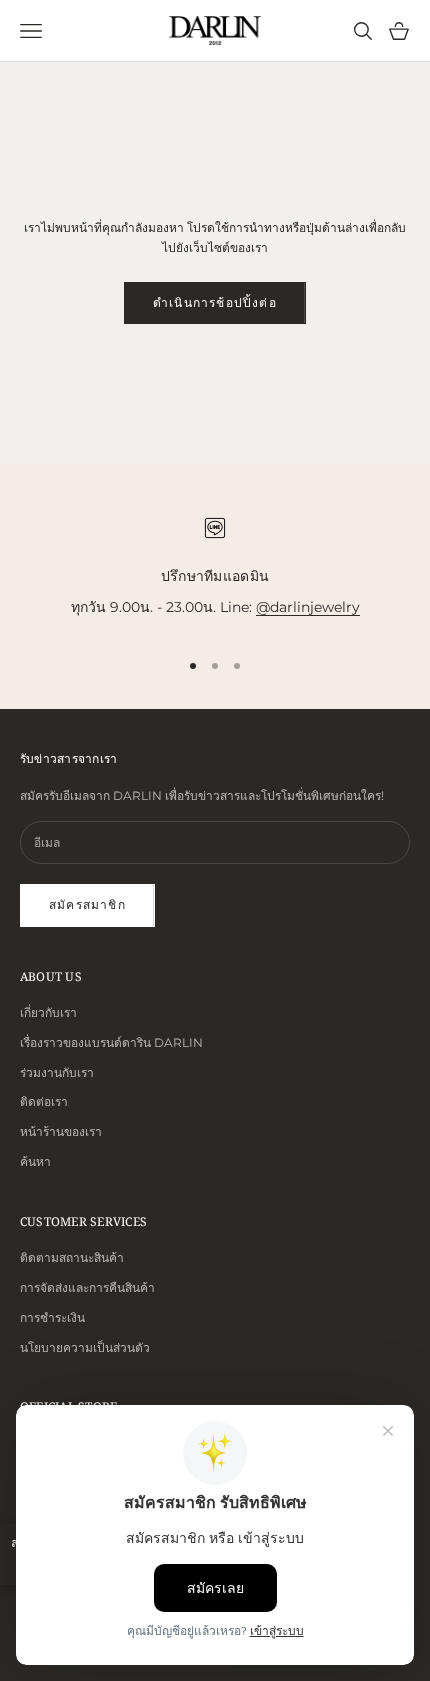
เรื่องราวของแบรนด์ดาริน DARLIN (111, 1042)
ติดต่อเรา (44, 1101)
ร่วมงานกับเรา (57, 1072)
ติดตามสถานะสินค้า (72, 1257)
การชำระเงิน (52, 1317)
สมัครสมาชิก (87, 904)
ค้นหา (35, 1161)
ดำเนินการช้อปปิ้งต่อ (215, 302)
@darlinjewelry (308, 607)
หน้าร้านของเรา (61, 1131)
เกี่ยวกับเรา (48, 1012)
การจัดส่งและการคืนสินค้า (87, 1287)
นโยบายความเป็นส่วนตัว (85, 1347)
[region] (215, 567)
